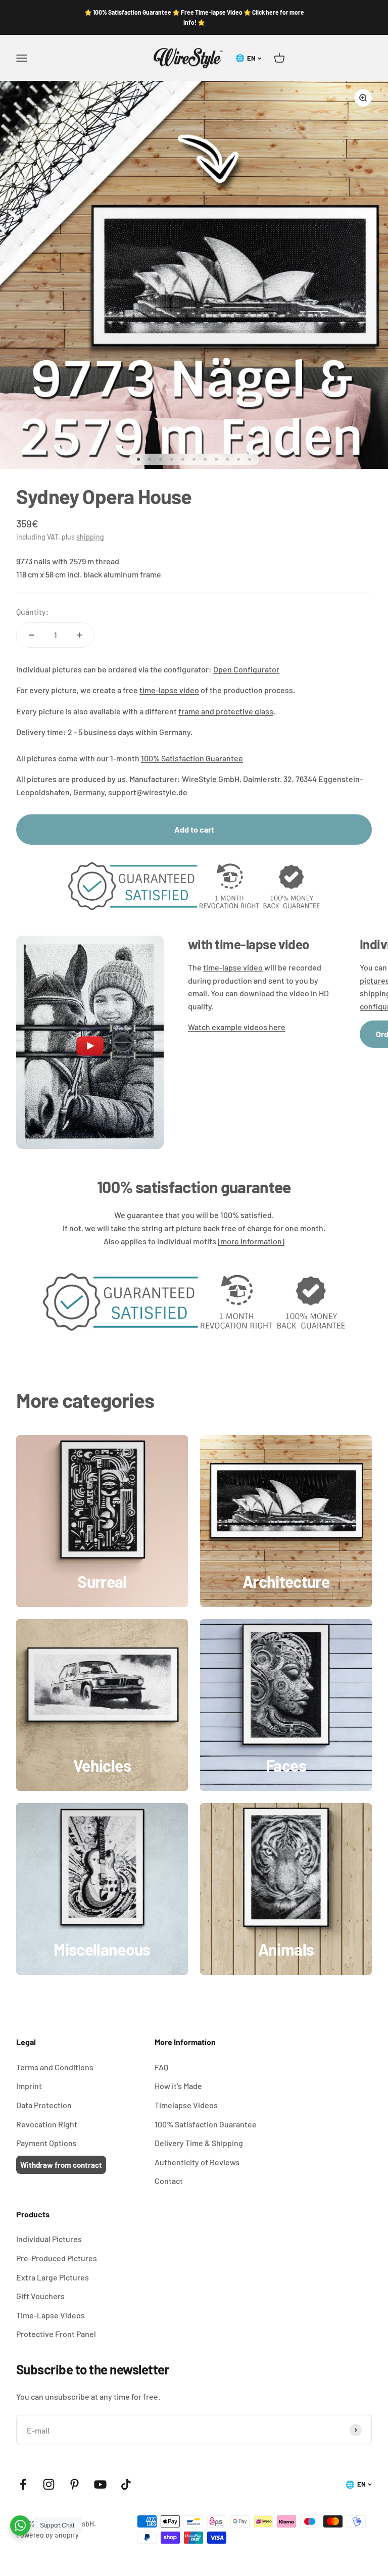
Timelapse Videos (186, 2105)
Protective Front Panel (56, 2334)
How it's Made (178, 2086)
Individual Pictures (49, 2239)
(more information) (251, 1241)
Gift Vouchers (40, 2296)
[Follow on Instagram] (49, 2484)
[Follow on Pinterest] (75, 2484)
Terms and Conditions (55, 2067)
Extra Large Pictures (53, 2277)
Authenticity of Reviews (197, 2162)
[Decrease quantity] (31, 635)
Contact (169, 2181)
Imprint (29, 2086)
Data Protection (44, 2105)
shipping (90, 537)
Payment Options (46, 2143)
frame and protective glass (226, 711)
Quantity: (33, 612)
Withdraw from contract (61, 2165)
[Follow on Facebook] (23, 2484)
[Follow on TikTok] (126, 2484)
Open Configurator (246, 669)
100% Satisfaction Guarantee (192, 758)
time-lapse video (169, 690)
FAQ (161, 2067)
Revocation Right (47, 2124)
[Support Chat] (20, 2525)
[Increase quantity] (79, 635)
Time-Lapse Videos (51, 2315)
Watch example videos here (237, 1027)
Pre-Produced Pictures (57, 2258)
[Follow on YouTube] (100, 2484)
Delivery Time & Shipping (199, 2143)
